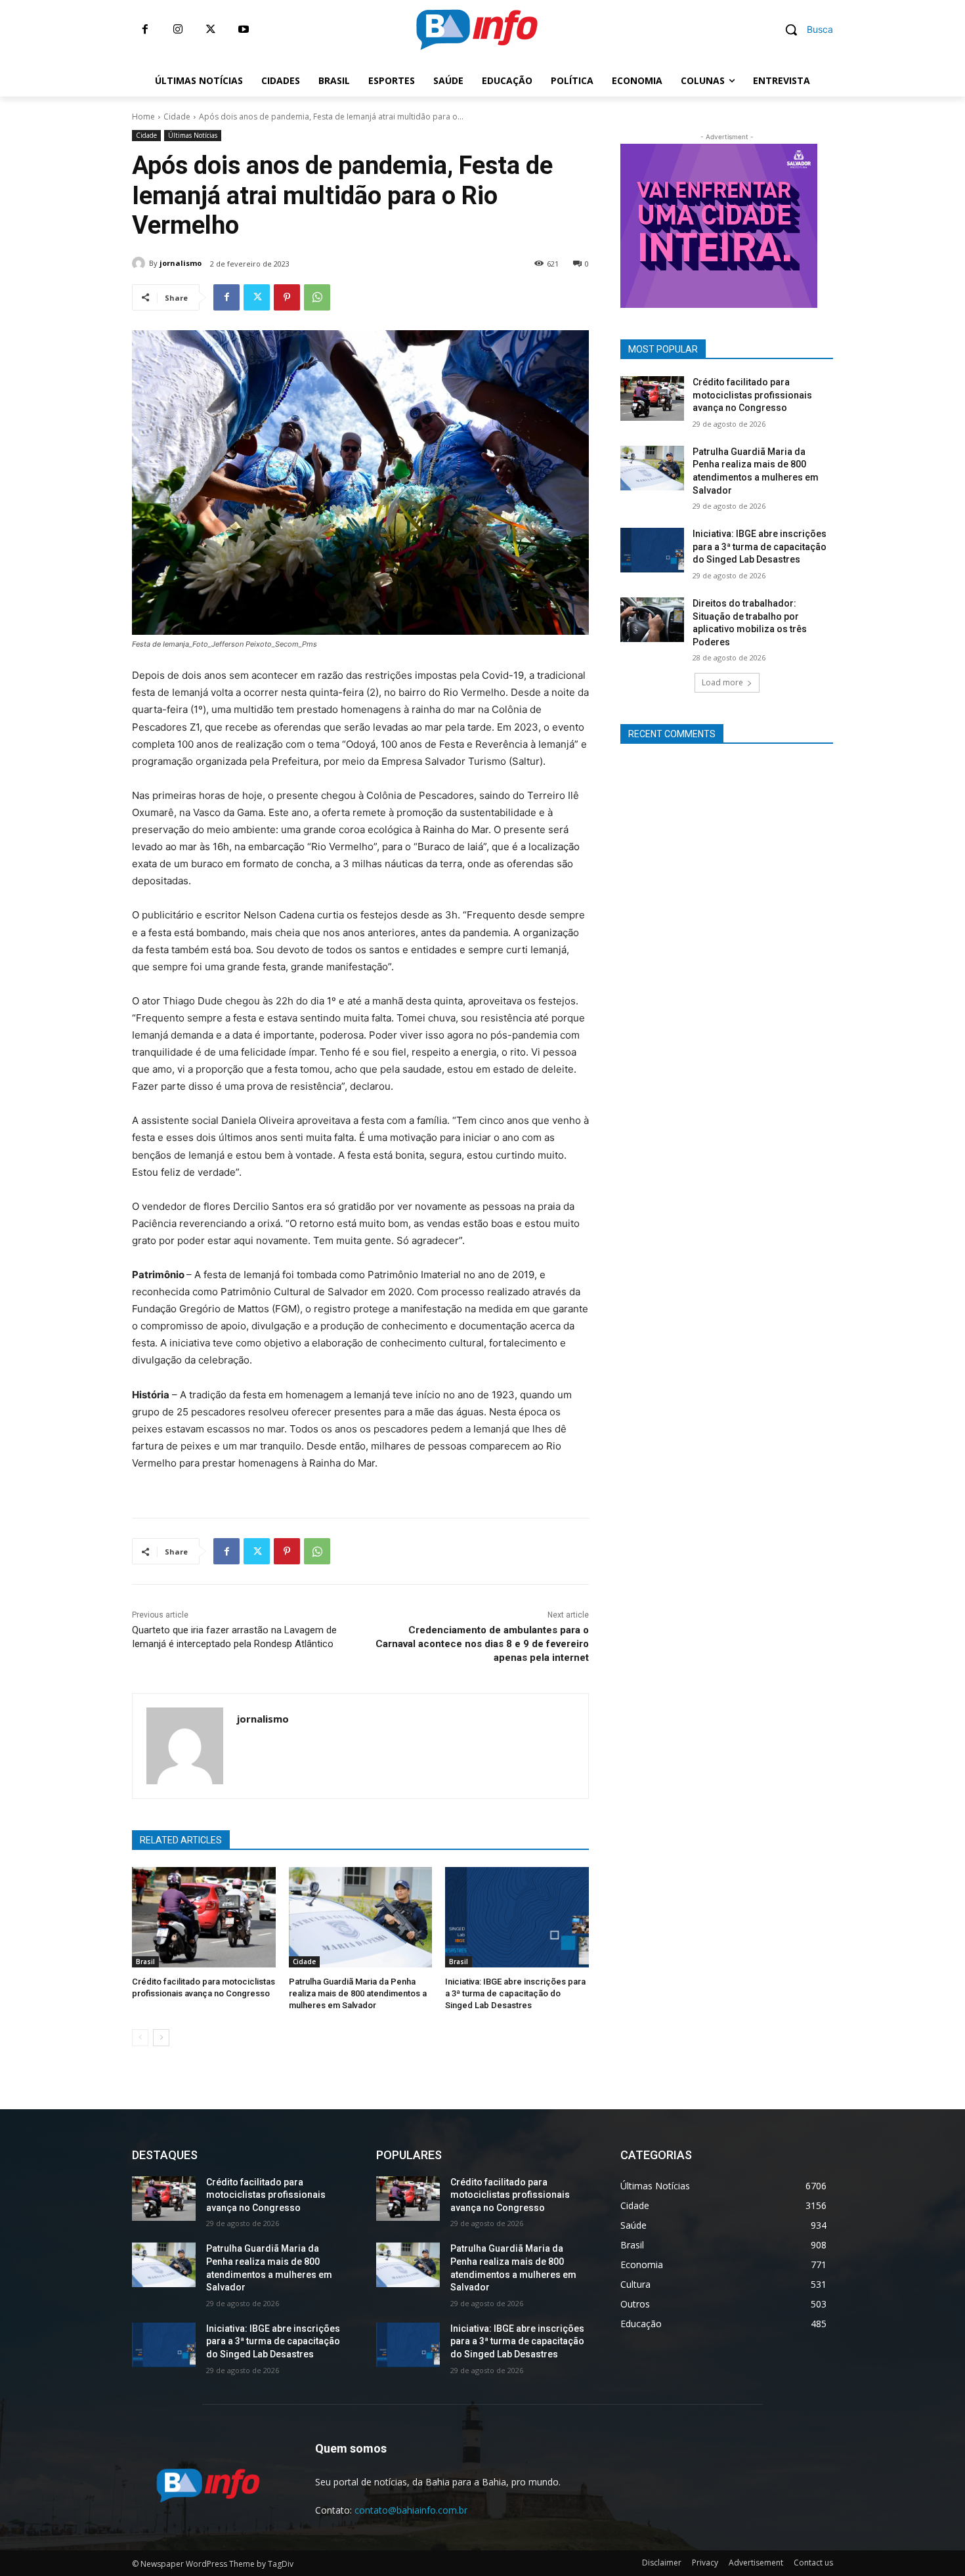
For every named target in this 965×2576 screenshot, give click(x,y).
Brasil (145, 1962)
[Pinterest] (287, 297)
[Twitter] (211, 30)
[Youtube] (244, 30)
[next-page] (161, 2038)
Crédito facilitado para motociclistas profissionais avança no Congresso (752, 395)
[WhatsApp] (317, 297)
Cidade (177, 117)
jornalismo (181, 263)
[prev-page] (140, 2038)
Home (143, 117)
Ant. (840, 223)
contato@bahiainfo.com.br (411, 2510)
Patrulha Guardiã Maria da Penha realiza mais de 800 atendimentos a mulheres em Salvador (358, 1993)
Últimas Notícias (193, 135)
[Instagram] (178, 30)
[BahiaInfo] (477, 30)
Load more (722, 682)
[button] (804, 30)
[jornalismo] (140, 263)
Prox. (597, 223)
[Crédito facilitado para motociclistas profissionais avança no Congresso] (204, 1917)
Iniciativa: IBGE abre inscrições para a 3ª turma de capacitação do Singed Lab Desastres (515, 1993)
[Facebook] (145, 30)
